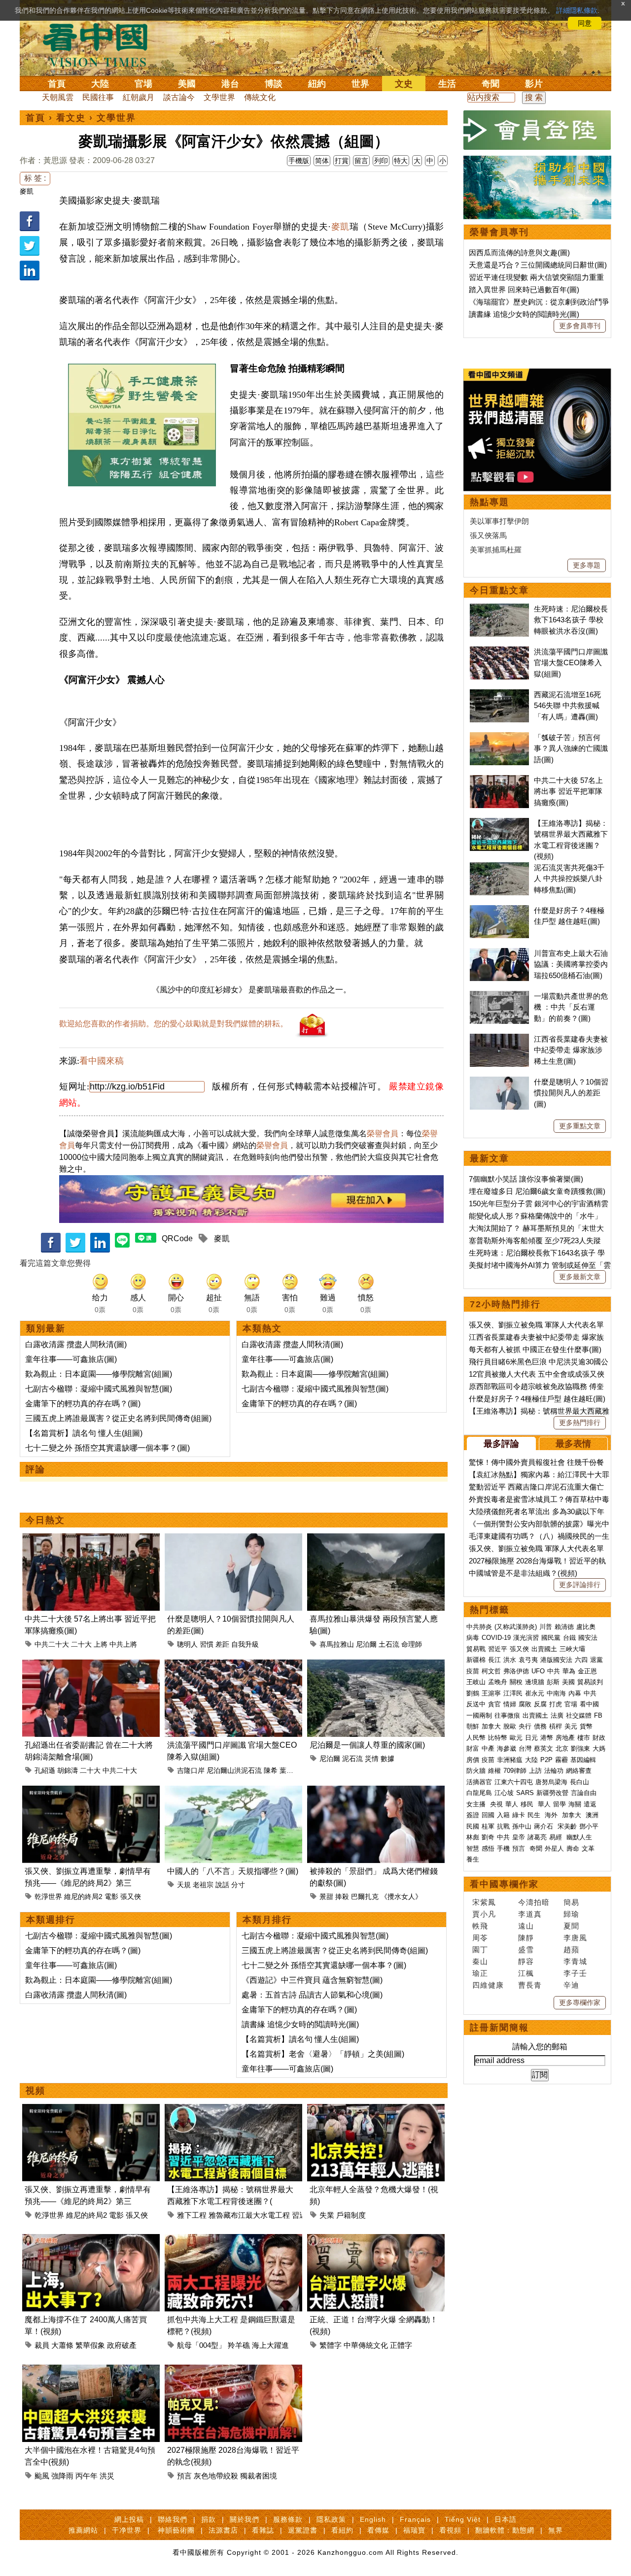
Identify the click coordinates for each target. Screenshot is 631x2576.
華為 (569, 1671)
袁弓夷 (528, 1660)
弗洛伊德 (516, 1671)
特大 (401, 161)
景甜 (326, 1897)
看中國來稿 (102, 1061)
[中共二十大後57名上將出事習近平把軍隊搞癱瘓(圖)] (91, 1539)
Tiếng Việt (463, 2519)
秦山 (480, 1961)
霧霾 (561, 1760)
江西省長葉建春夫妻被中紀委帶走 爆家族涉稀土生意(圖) (571, 1050)
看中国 (101, 44)
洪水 (510, 1660)
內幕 (575, 1693)
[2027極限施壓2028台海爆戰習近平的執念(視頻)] (233, 2370)
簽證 (473, 1815)
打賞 (342, 161)
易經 (557, 1837)
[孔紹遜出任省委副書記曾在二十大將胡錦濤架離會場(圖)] (91, 1665)
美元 (571, 1726)
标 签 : (35, 178)
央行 (525, 1726)
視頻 (35, 2091)
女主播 (477, 1804)
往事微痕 (507, 1715)
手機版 (299, 161)
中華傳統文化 (366, 2345)
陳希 (271, 1770)
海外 (552, 1815)
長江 (494, 1660)
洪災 (107, 2476)
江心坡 (504, 1793)
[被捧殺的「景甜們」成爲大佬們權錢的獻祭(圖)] (376, 1791)
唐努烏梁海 (551, 1782)
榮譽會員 (383, 1134)
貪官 (494, 1704)
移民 (527, 1804)
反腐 (540, 1704)
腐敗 (525, 1704)
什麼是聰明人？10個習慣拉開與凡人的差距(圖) (571, 1093)
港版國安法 (556, 1660)
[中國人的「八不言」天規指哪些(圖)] (233, 1791)
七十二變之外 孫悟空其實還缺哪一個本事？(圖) (107, 1448)
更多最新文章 (580, 1277)
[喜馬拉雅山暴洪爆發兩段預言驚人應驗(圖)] (376, 1539)
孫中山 (522, 1826)
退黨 (596, 1660)
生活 (447, 84)
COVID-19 (496, 1638)
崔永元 (535, 1693)
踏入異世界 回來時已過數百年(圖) (524, 289)
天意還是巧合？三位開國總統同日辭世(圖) (538, 265)
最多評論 (501, 1444)
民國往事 (98, 97)
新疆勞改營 (552, 1793)
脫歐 (510, 1726)
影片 (534, 84)
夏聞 (571, 1926)
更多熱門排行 (580, 1423)
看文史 (71, 118)
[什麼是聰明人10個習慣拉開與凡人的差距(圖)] (233, 1539)
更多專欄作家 (580, 2002)
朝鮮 (473, 1726)
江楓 (526, 1973)
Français (415, 2519)
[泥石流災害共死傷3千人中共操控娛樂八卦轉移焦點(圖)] (499, 867)
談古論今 (179, 97)
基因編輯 (583, 1760)
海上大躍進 (270, 2345)
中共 (554, 1671)
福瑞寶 (414, 2530)
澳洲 (592, 1815)
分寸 (238, 1885)
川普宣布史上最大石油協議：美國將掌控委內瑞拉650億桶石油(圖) (571, 964)
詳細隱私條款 (577, 10)
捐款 (209, 2519)
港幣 (547, 1738)
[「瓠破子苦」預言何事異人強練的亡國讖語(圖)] (499, 737)
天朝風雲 (58, 97)
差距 (222, 1644)
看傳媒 (378, 2530)
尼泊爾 (366, 1644)
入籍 (503, 1815)
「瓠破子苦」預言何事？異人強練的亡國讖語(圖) (571, 748)
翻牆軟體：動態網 (505, 2530)
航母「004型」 (201, 2345)
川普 (546, 1627)
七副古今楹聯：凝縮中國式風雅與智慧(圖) (99, 1389)
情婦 (510, 1704)
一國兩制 (479, 1715)
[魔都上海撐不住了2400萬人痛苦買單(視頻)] (91, 2240)
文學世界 (219, 97)
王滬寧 (491, 1693)
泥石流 (352, 1759)
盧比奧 (586, 1627)
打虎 (556, 1704)
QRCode (177, 1238)
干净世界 (127, 2530)
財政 (599, 1738)
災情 (372, 1759)
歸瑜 (571, 1914)
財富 (473, 1748)
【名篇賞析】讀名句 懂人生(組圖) (84, 1433)
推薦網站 (83, 2530)
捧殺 (342, 1897)
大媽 (599, 1748)
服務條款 (288, 2519)
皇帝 (519, 1837)
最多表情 (573, 1444)
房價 (473, 1760)
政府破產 (122, 2345)
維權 (494, 1771)
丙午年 (87, 2476)
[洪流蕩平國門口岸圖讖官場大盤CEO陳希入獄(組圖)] (233, 1665)
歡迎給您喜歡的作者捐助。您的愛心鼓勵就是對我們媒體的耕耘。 (174, 1024)
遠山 (526, 1926)
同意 (585, 23)
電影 (111, 1897)
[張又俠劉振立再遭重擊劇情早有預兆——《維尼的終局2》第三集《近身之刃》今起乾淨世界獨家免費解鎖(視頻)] (91, 1791)
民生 (535, 1815)
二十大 (81, 1644)
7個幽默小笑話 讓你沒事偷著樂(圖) (526, 1179)
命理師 (412, 1644)
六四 (581, 1660)
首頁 (57, 84)
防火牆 (476, 1771)
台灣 (525, 1748)
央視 (496, 1804)
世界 (360, 84)
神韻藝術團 (176, 2530)
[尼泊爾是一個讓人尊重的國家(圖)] (376, 1665)
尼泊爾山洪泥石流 (234, 1770)
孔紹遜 (45, 1770)
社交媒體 (579, 1715)
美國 (187, 84)
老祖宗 (203, 1885)
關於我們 (245, 2519)
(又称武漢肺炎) (516, 1627)
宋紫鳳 (484, 1902)
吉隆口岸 (191, 1770)
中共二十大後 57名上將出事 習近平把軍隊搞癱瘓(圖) (568, 791)
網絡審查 (579, 1771)
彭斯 (553, 1682)
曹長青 (530, 1985)
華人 (512, 1804)
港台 (230, 84)
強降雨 (62, 2476)
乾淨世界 (48, 1897)
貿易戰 (476, 1649)
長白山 (579, 1782)
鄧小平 (589, 1826)
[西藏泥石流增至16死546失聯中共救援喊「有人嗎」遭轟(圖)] (499, 695)
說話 (222, 1885)
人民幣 (476, 1738)
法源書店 (223, 2530)
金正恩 (587, 1671)
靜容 (526, 1961)
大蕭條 (62, 2345)
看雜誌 (263, 2530)
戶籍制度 (351, 2215)
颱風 (42, 2476)
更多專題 (587, 565)
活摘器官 (479, 1782)
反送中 (476, 1704)
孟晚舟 (498, 1682)
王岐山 (476, 1682)
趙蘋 (571, 1949)
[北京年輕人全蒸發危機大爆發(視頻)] (376, 2110)
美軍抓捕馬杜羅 (496, 550)
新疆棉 (476, 1660)
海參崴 (507, 1748)
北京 (562, 1748)
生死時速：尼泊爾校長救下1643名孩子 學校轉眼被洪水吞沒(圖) (571, 620)
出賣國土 (544, 1649)
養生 (473, 1859)
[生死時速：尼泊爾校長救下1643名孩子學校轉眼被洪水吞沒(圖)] (499, 609)
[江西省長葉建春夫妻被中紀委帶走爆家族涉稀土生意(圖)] (499, 1039)
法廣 (557, 1715)
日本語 (506, 2519)
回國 (488, 1815)
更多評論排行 (580, 1585)
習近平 (498, 1649)
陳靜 (526, 1938)
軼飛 (480, 1926)
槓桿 (556, 1726)
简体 (322, 161)
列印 (381, 161)
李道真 (530, 1914)
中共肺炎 (479, 1627)
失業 (327, 2215)
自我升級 (245, 1644)
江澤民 (513, 1693)
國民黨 (551, 1638)
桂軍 (488, 1826)
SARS (525, 1793)
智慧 (473, 1848)
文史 (404, 84)
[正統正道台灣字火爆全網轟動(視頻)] (376, 2240)
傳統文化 (260, 97)
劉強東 (580, 1748)
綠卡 (519, 1815)
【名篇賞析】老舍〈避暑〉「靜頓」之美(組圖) (323, 2054)
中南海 (556, 1693)
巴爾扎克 (365, 1897)
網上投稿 (129, 2519)
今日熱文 (45, 1520)
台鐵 (569, 1638)
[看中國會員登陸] (537, 130)
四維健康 (488, 1985)
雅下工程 (192, 2215)
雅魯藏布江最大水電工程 (249, 2215)
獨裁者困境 (259, 2476)
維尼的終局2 (83, 1897)
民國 (473, 1826)
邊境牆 (535, 1682)
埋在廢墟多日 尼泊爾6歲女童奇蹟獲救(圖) (537, 1191)
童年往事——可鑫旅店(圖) (71, 1359)
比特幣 (498, 1738)
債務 (540, 1726)
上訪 (535, 1771)
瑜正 (480, 1973)
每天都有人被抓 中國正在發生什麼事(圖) (535, 1349)
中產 (488, 1748)
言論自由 (584, 1793)
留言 (361, 161)
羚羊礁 (239, 2345)
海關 (575, 1804)
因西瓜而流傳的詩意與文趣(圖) (519, 253)
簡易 (571, 1902)
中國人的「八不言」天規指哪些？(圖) (233, 1871)
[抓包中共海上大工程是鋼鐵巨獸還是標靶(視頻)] (233, 2240)
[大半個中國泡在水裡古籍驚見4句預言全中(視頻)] (91, 2370)
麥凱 (27, 191)
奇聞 (491, 84)
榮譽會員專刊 (499, 232)
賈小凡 (484, 1914)
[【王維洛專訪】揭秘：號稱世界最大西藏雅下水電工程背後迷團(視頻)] (233, 2110)
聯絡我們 (173, 2519)
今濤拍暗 (534, 1902)
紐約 (317, 84)
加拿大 (491, 1726)
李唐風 (575, 1938)
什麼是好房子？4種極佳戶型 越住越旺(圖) (537, 1399)
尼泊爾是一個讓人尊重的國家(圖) (367, 1745)
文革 (588, 1848)
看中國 (589, 1704)
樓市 (584, 1738)
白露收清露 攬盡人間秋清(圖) (76, 1344)
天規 (184, 1885)
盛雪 (526, 1949)
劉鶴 (473, 1693)
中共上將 (123, 1644)
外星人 (554, 1848)
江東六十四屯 (514, 1782)
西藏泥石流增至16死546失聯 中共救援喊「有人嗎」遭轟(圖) (567, 706)
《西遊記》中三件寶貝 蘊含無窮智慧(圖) (312, 1980)
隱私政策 (331, 2519)
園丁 (480, 1949)
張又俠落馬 (488, 535)
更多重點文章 (580, 1126)
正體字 (401, 2345)
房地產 (565, 1738)
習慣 (207, 1644)
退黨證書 (303, 2530)
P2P (546, 1760)
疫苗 (473, 1671)
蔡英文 (543, 1748)
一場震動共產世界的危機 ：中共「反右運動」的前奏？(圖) (571, 1007)
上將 (101, 1644)
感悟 (488, 1848)
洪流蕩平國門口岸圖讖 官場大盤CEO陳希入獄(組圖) (571, 663)
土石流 (389, 1644)
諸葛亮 (537, 1837)
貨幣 (586, 1726)
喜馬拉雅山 (337, 1644)
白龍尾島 (479, 1793)
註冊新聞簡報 (499, 2028)
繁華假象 (90, 2345)
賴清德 (564, 1627)
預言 (184, 2476)
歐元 (516, 1738)
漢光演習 (526, 1638)
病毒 (473, 1638)
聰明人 (187, 1644)
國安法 (588, 1638)
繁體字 (331, 2345)
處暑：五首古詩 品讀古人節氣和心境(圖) (312, 1995)
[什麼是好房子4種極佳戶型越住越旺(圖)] (499, 910)
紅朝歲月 (139, 97)
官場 (143, 84)
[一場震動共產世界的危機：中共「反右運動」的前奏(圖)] (499, 996)
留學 (560, 1804)
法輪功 (554, 1771)
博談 (274, 84)
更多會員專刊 (580, 326)
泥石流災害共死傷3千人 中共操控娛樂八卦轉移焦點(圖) (569, 879)
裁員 (42, 2345)
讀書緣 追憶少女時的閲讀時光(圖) (300, 2024)
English (373, 2519)
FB (598, 1715)
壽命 (573, 1848)
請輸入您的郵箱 (540, 2047)
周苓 (480, 1938)
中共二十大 (52, 1644)
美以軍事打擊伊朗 (499, 521)
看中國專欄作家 (504, 1884)
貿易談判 (591, 1682)
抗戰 (503, 1826)
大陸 (100, 84)
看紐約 (342, 2530)
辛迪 (571, 1985)
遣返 (590, 1804)
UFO (538, 1671)
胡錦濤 (68, 1770)
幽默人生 (579, 1837)
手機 (503, 1848)
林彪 (473, 1837)
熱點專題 (490, 502)
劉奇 (488, 1837)
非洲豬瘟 (510, 1760)
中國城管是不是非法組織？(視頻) (523, 1573)
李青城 (575, 1961)
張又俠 (131, 1897)
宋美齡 (567, 1826)
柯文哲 (491, 1671)
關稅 (516, 1682)
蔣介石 (544, 1826)
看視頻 (450, 2530)
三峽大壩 (572, 1649)
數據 (387, 1759)
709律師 (515, 1771)
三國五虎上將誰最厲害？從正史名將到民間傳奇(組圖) (118, 1418)
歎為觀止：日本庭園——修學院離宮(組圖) (99, 1374)
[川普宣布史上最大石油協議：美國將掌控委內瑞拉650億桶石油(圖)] (499, 953)
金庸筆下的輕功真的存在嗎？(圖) (83, 1404)
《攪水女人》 (401, 1897)
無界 (556, 2530)
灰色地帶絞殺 (216, 2476)
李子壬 (575, 1973)
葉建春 (290, 1770)
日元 (531, 1738)
